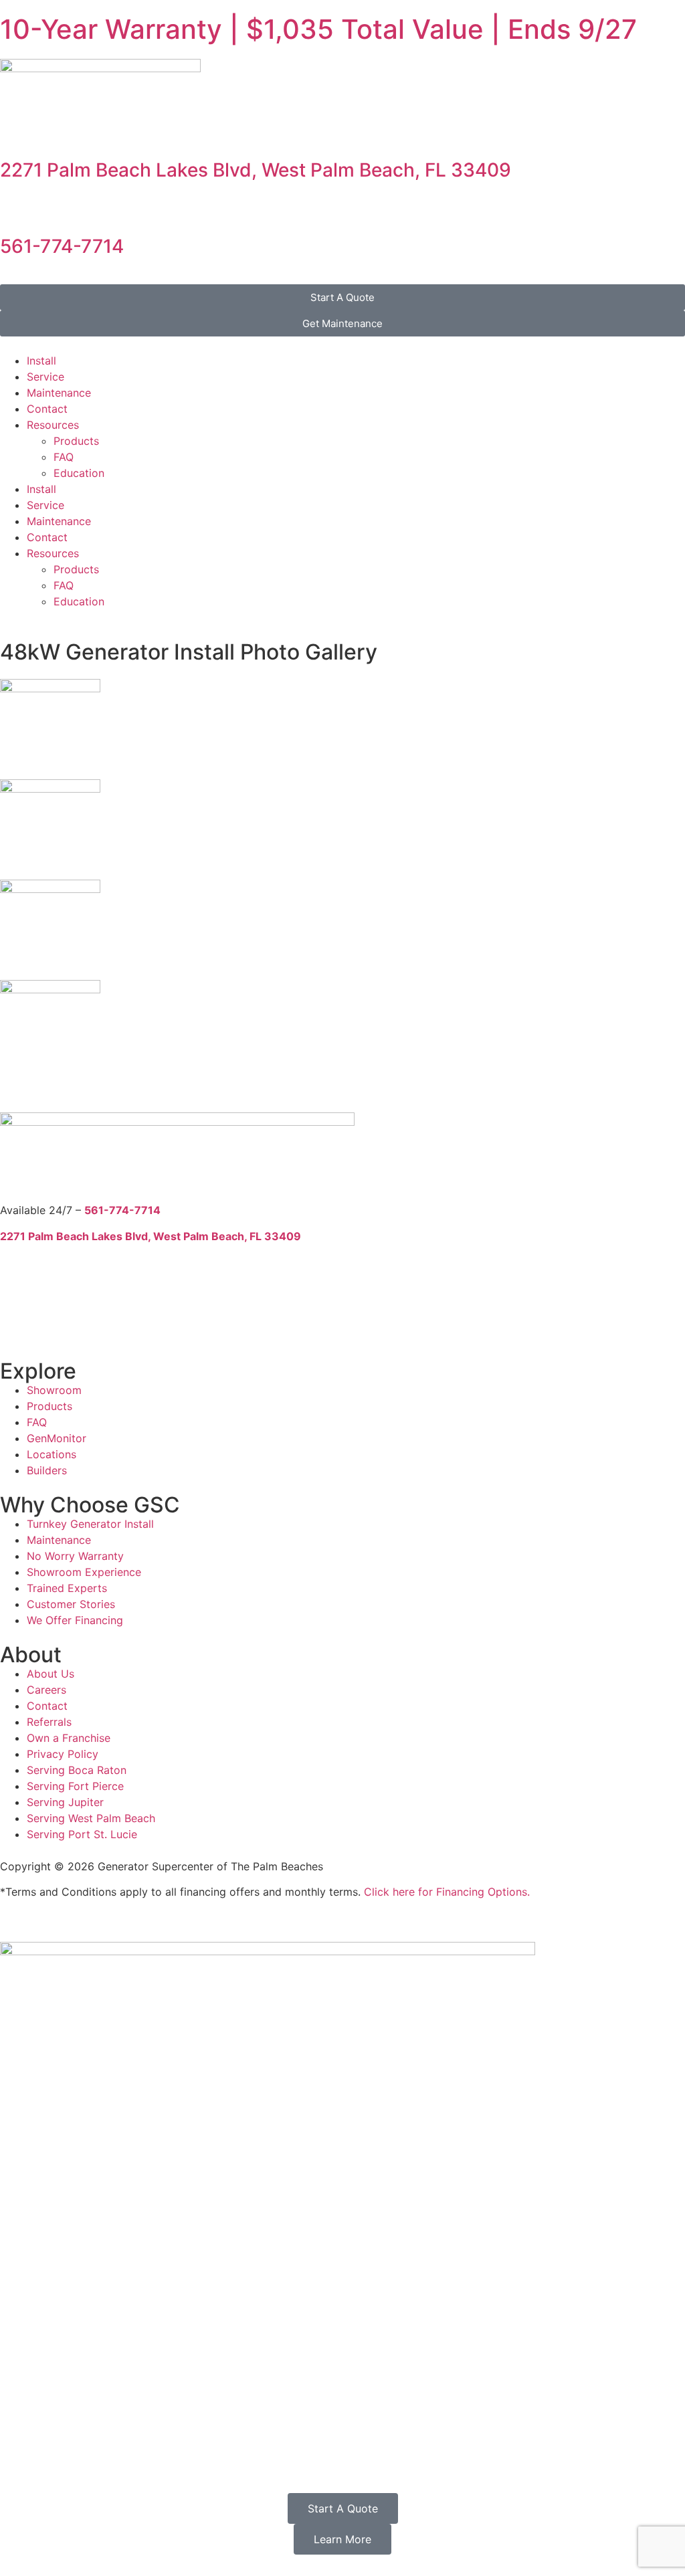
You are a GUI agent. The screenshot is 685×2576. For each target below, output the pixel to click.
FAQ (64, 457)
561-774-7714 (62, 246)
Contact (47, 409)
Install (41, 361)
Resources (53, 425)
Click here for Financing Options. (447, 1892)
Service (45, 377)
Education (79, 473)
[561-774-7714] (17, 209)
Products (76, 441)
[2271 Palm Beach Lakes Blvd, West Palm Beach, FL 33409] (17, 133)
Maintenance (59, 393)
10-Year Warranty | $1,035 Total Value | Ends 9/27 (318, 29)
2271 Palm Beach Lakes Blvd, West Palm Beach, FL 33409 (256, 170)
